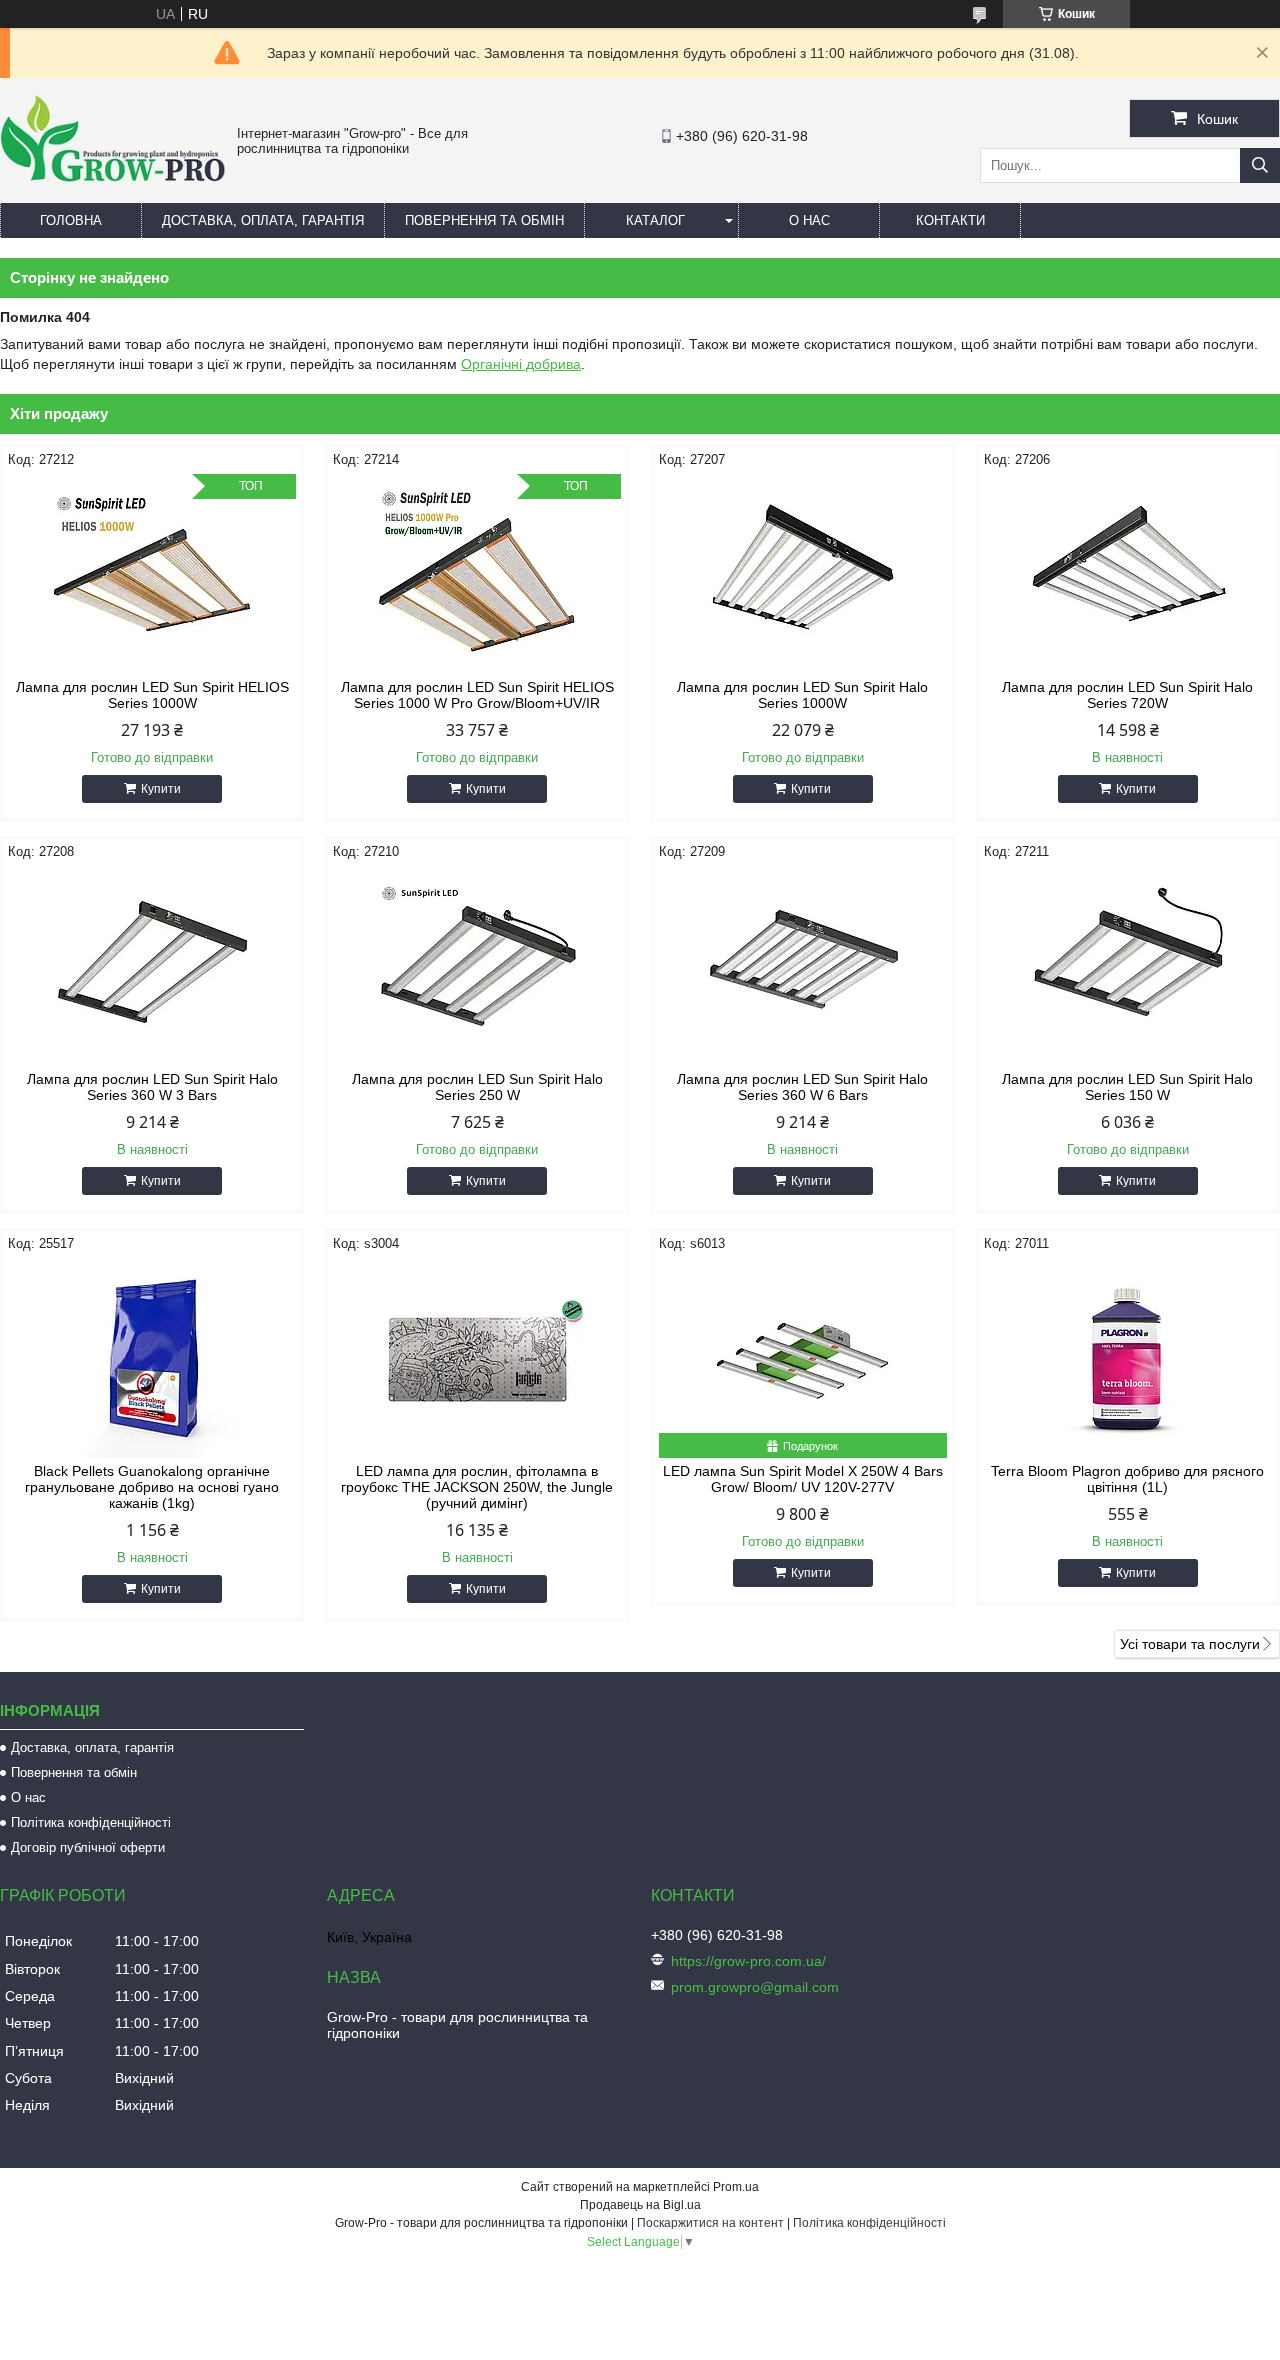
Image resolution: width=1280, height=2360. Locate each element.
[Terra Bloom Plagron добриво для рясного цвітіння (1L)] (1128, 1358)
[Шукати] (1260, 165)
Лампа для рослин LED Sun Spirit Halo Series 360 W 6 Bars (802, 1087)
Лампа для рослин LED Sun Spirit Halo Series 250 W (477, 1087)
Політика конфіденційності (91, 1822)
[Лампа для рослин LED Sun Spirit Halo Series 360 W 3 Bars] (152, 966)
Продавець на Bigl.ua (640, 2205)
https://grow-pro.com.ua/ (748, 1961)
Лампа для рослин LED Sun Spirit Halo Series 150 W (1127, 1087)
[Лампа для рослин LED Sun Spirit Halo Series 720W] (1128, 574)
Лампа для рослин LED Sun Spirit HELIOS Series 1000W (152, 695)
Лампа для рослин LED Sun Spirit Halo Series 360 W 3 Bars (152, 1087)
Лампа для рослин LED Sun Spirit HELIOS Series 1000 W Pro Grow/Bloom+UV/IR (477, 695)
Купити (161, 789)
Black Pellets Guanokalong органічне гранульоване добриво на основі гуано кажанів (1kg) (152, 1487)
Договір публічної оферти (88, 1847)
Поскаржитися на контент (710, 2223)
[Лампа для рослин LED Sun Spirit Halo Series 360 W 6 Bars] (803, 966)
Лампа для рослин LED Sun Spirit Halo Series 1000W (802, 695)
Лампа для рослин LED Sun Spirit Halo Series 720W (1127, 695)
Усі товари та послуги (1190, 1644)
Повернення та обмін (484, 220)
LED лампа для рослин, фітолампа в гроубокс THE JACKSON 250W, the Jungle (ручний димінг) (477, 1487)
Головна (71, 220)
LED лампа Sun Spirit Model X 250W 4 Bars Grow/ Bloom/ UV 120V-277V (803, 1479)
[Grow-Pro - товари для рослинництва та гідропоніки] (113, 182)
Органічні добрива (521, 364)
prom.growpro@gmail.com (755, 1987)
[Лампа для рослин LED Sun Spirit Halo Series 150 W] (1128, 966)
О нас (809, 220)
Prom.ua (736, 2187)
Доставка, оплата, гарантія (263, 220)
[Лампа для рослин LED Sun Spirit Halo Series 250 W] (477, 966)
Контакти (950, 220)
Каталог (655, 220)
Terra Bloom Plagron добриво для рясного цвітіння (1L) (1127, 1479)
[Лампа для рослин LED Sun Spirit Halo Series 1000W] (803, 574)
